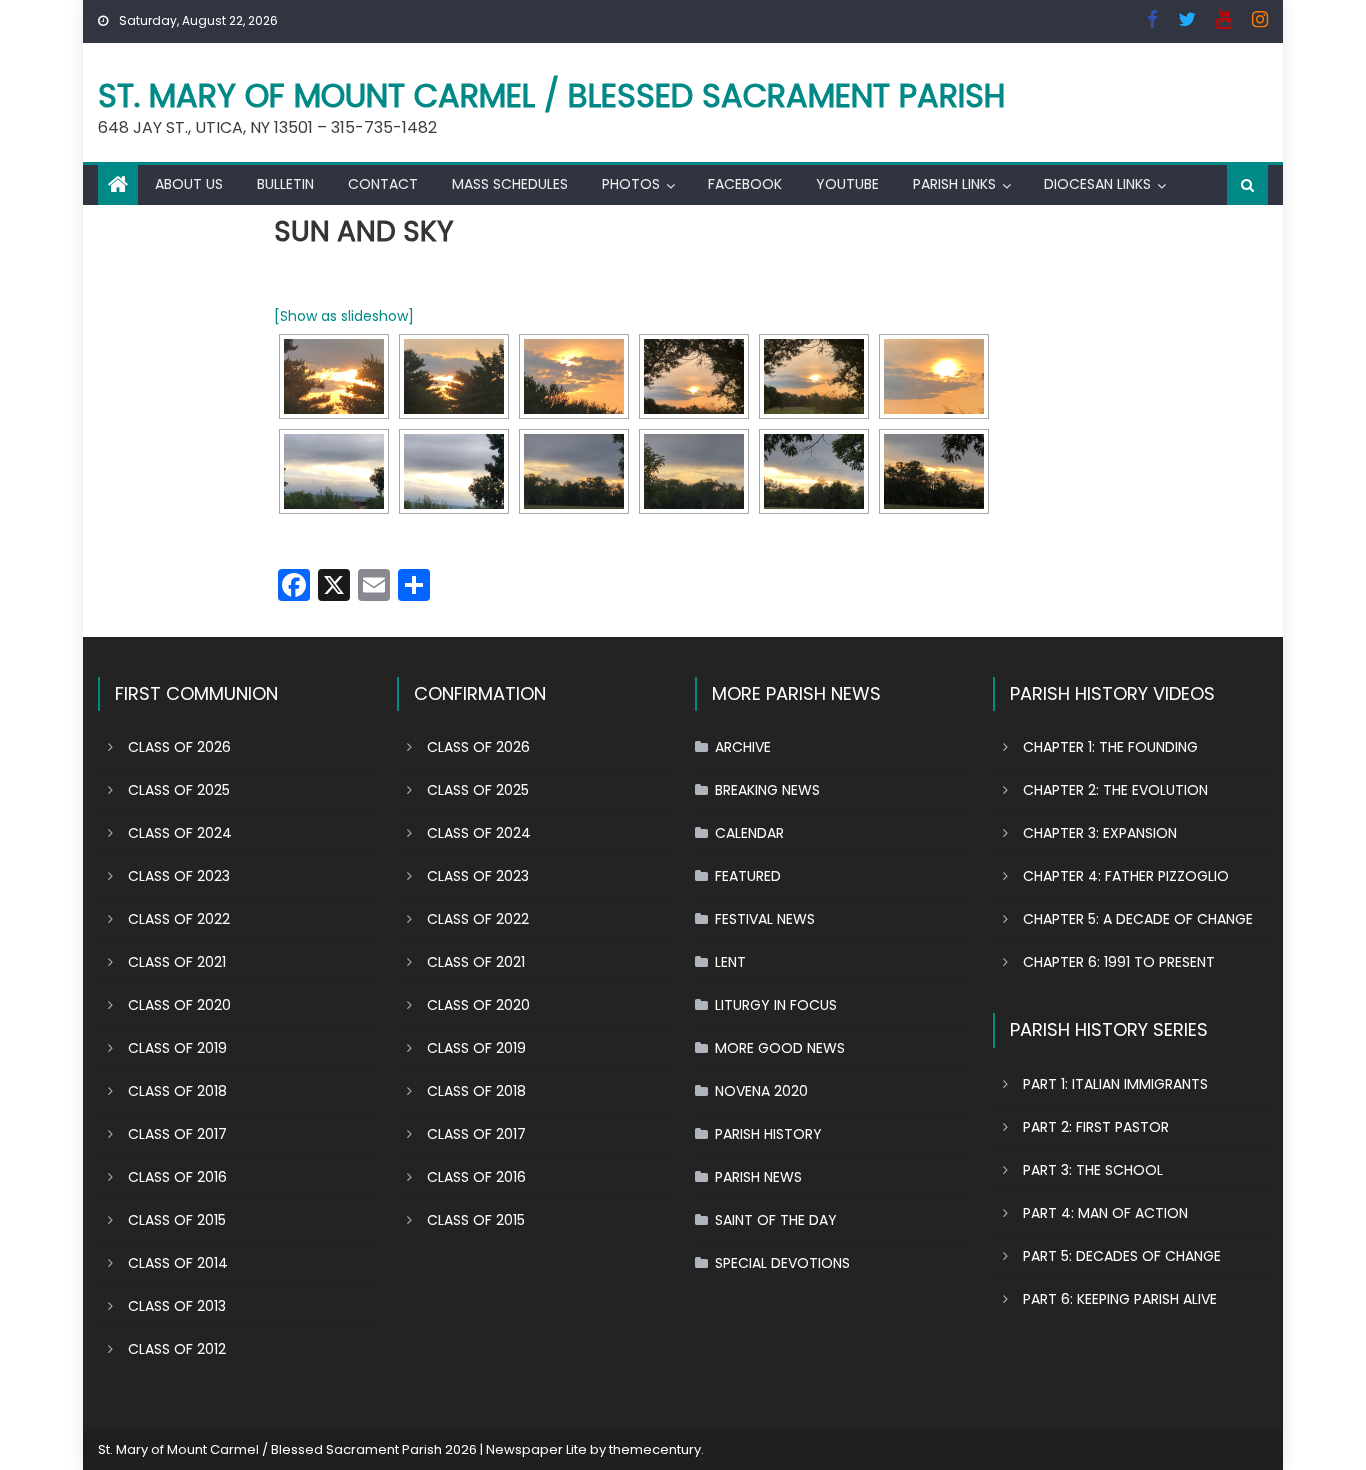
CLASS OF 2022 (179, 919)
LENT (730, 962)
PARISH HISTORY (768, 1134)
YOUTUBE (847, 184)
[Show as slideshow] (344, 316)
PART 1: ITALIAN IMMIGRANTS (1115, 1084)
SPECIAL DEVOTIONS (782, 1263)
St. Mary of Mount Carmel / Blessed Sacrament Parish (552, 95)
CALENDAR (749, 833)
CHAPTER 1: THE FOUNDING (1110, 747)
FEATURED (748, 876)
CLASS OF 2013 (177, 1306)
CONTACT (383, 184)
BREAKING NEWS (767, 790)
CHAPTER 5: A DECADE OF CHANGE (1138, 919)
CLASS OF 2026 (179, 747)
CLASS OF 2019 (177, 1048)
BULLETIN (285, 184)
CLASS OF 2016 (177, 1177)
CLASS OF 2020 (179, 1005)
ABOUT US (189, 184)
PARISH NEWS (758, 1177)
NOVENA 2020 (761, 1091)
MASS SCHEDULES (510, 184)
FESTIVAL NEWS (765, 919)
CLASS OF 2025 (179, 790)
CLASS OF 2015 (177, 1220)
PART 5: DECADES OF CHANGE (1122, 1256)
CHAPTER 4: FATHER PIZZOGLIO (1126, 876)
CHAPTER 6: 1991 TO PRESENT (1119, 962)
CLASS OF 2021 (177, 962)
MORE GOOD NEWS (780, 1048)
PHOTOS (631, 184)
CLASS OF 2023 (179, 876)
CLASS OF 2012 (177, 1349)
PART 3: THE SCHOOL (1093, 1170)
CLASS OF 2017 (177, 1134)
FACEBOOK (745, 184)
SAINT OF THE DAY (776, 1220)
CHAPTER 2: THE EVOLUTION (1115, 790)
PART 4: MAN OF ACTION (1105, 1213)
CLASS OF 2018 (177, 1091)
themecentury (655, 1449)
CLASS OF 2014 (178, 1263)
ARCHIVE (743, 747)
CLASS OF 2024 (180, 833)
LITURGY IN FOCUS (776, 1005)
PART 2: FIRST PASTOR (1096, 1127)
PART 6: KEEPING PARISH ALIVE (1120, 1299)
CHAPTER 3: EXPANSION (1100, 833)
